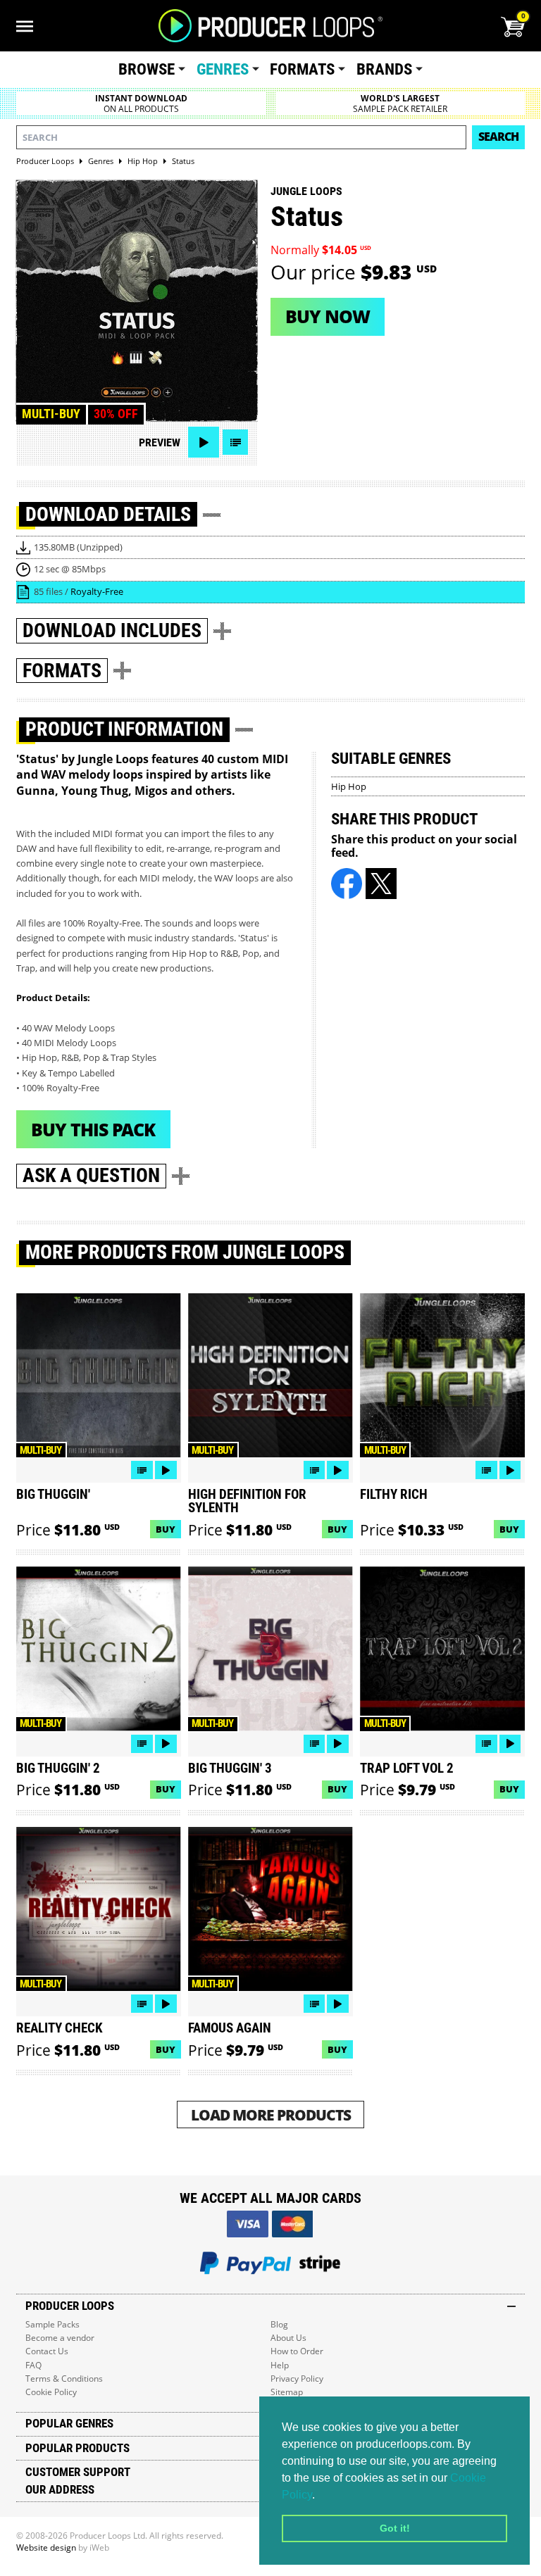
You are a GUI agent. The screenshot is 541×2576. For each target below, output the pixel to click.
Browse (147, 69)
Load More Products (271, 2115)
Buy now (328, 316)
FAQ (33, 2365)
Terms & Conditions (64, 2379)
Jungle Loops (306, 191)
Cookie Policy (51, 2392)
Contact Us (47, 2351)
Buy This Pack (93, 1129)
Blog (279, 2324)
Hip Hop (349, 786)
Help (280, 2365)
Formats (302, 69)
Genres (223, 69)
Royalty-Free (97, 591)
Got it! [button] (395, 2528)
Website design (46, 2547)
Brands (384, 69)
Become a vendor (60, 2338)
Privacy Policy (297, 2379)
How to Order (297, 2351)
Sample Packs (52, 2324)
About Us (288, 2338)
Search (498, 137)
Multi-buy (51, 414)
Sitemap (287, 2392)
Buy (166, 1529)
